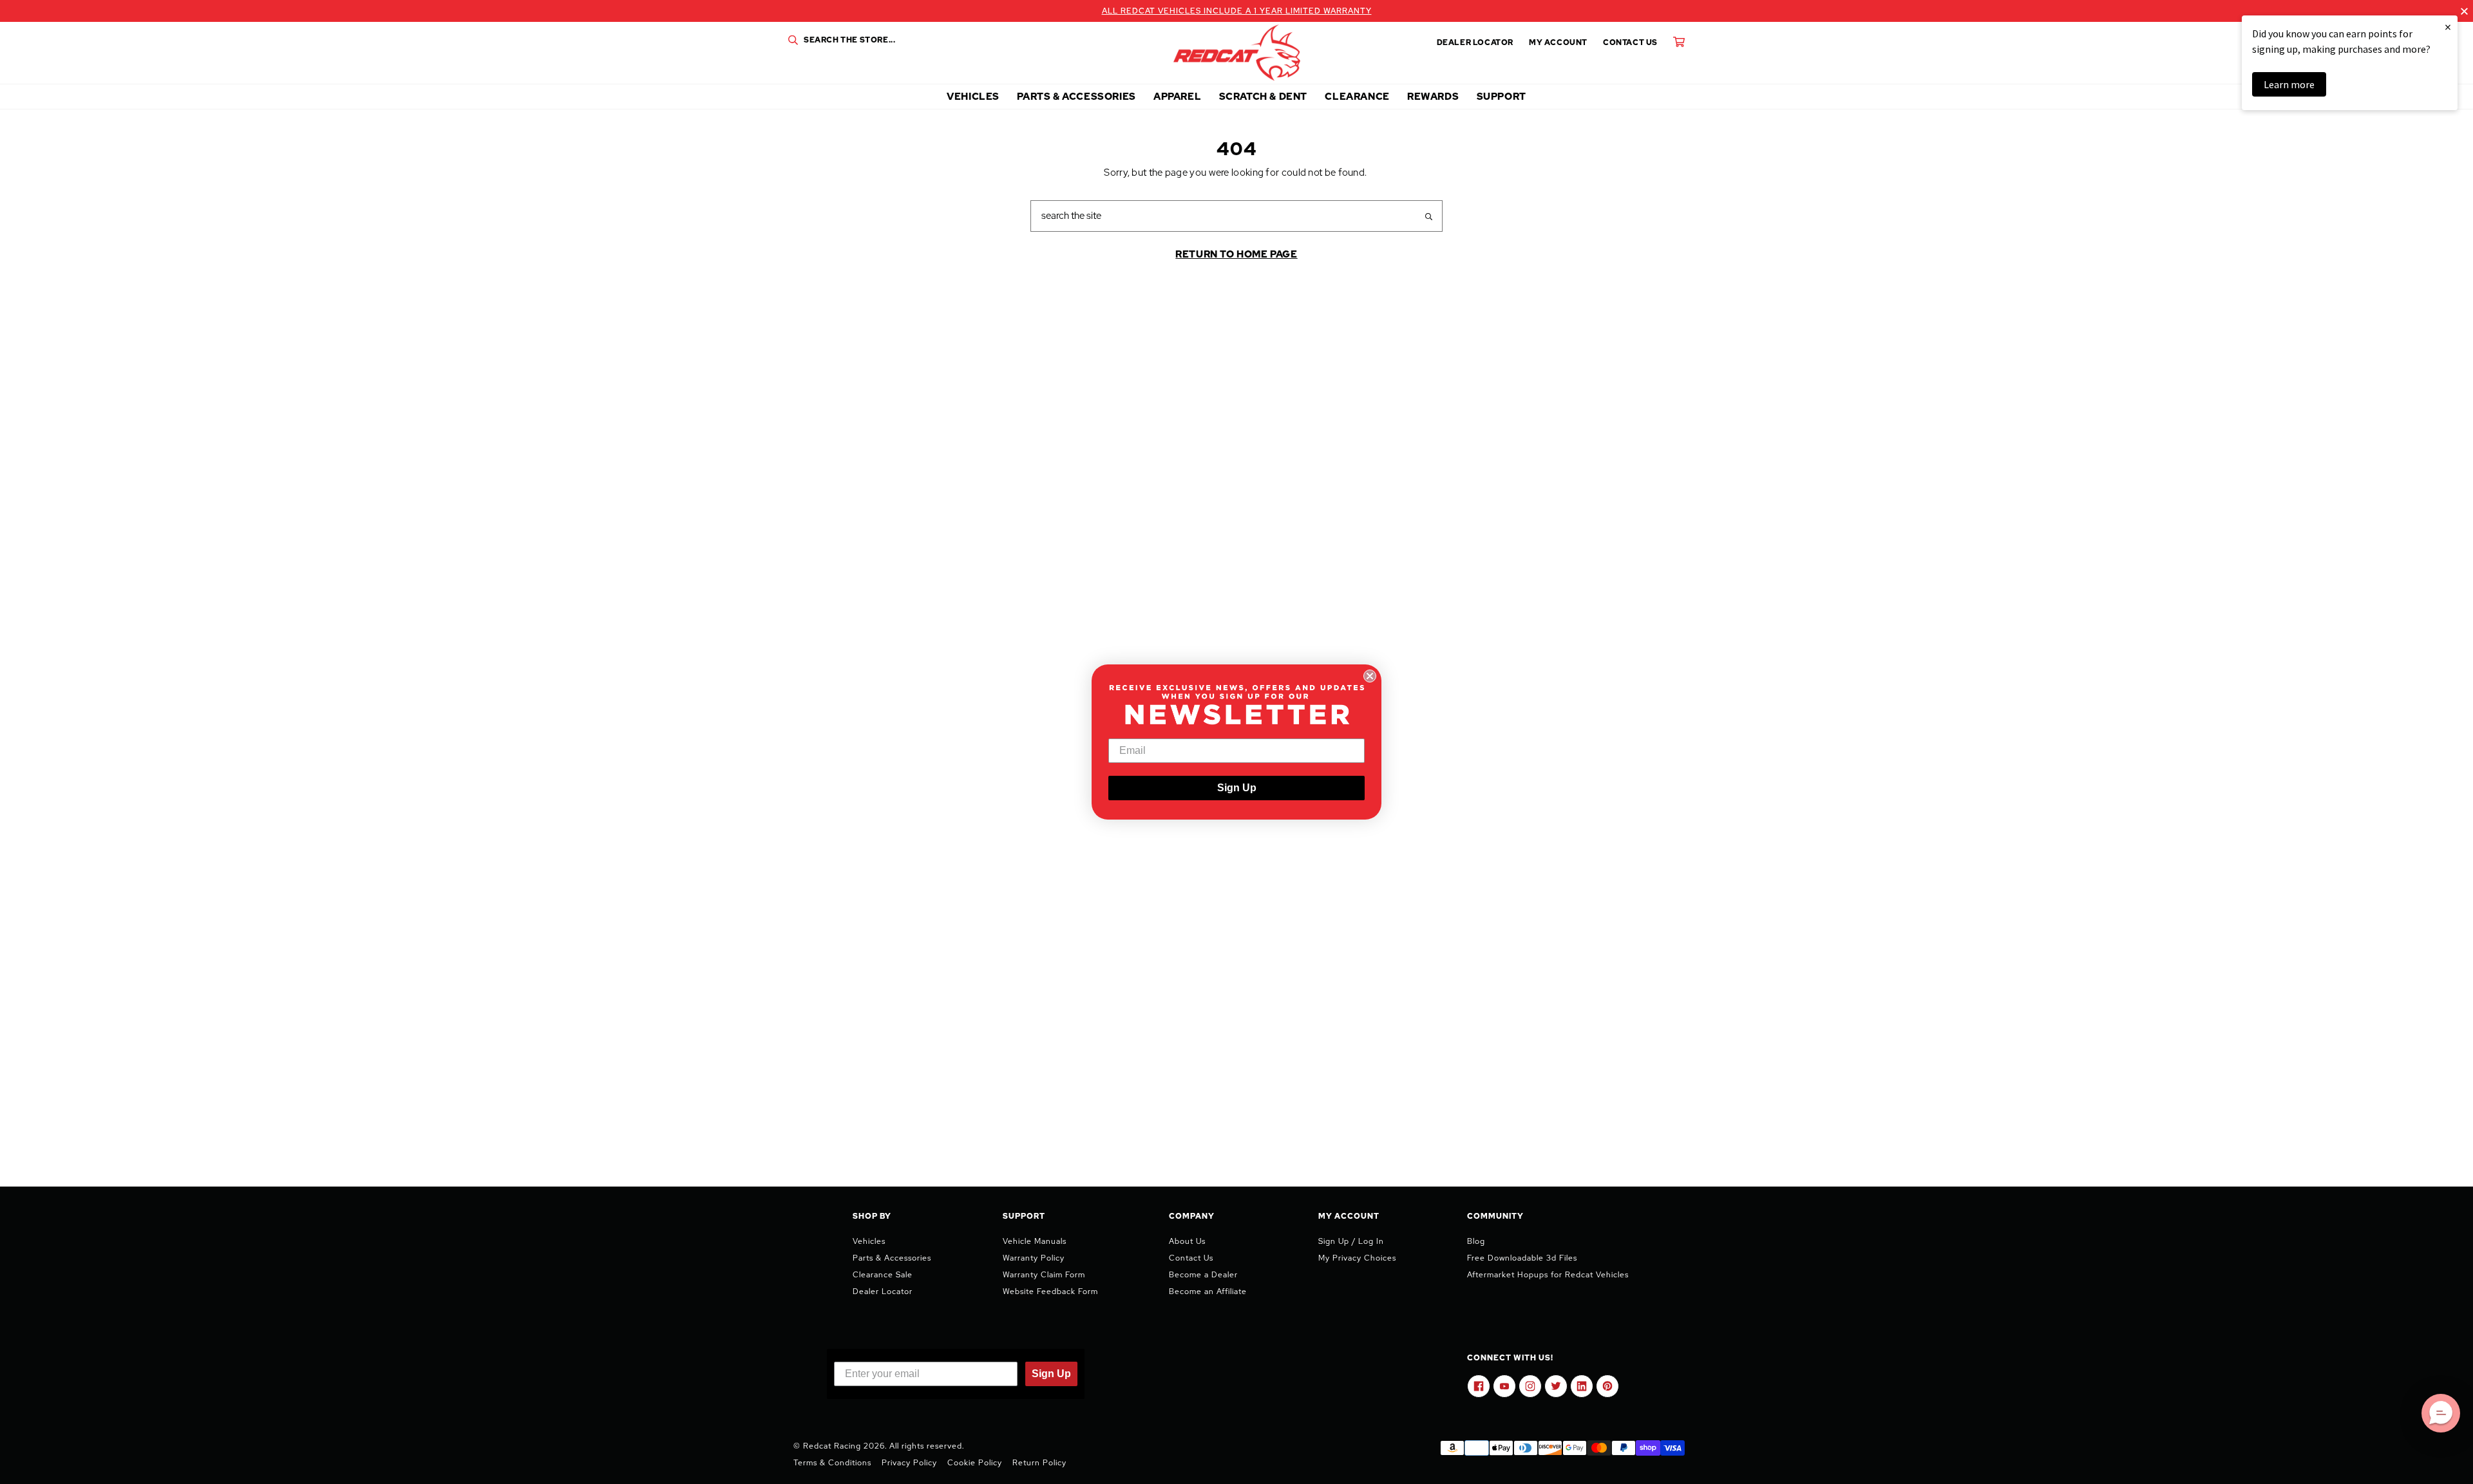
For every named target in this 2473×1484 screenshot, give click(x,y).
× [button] (2448, 27)
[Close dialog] (1370, 676)
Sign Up (1237, 788)
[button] (2441, 1413)
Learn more (2289, 84)
